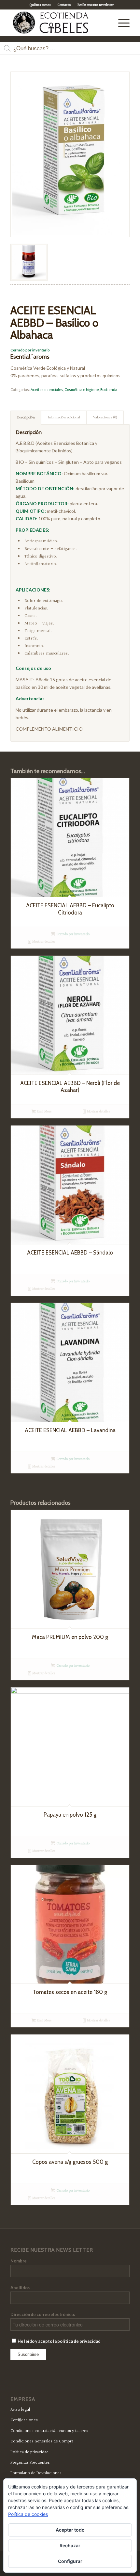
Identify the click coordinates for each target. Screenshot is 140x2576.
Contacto (64, 5)
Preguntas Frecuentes (30, 2463)
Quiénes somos (40, 5)
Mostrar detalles (43, 942)
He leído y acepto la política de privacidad (59, 2341)
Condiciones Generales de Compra (42, 2441)
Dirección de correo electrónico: (43, 2314)
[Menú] (121, 23)
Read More (44, 1112)
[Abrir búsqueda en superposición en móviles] (70, 52)
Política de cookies (28, 2514)
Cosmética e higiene (82, 389)
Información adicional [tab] (64, 418)
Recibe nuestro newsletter (96, 5)
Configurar (70, 2561)
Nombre (19, 2261)
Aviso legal (20, 2410)
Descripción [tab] (26, 418)
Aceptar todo (70, 2530)
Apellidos (20, 2288)
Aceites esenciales (47, 389)
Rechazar (70, 2545)
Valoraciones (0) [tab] (105, 418)
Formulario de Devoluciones (36, 2473)
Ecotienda (109, 389)
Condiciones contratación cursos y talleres (49, 2431)
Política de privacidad (29, 2452)
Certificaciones (24, 2420)
